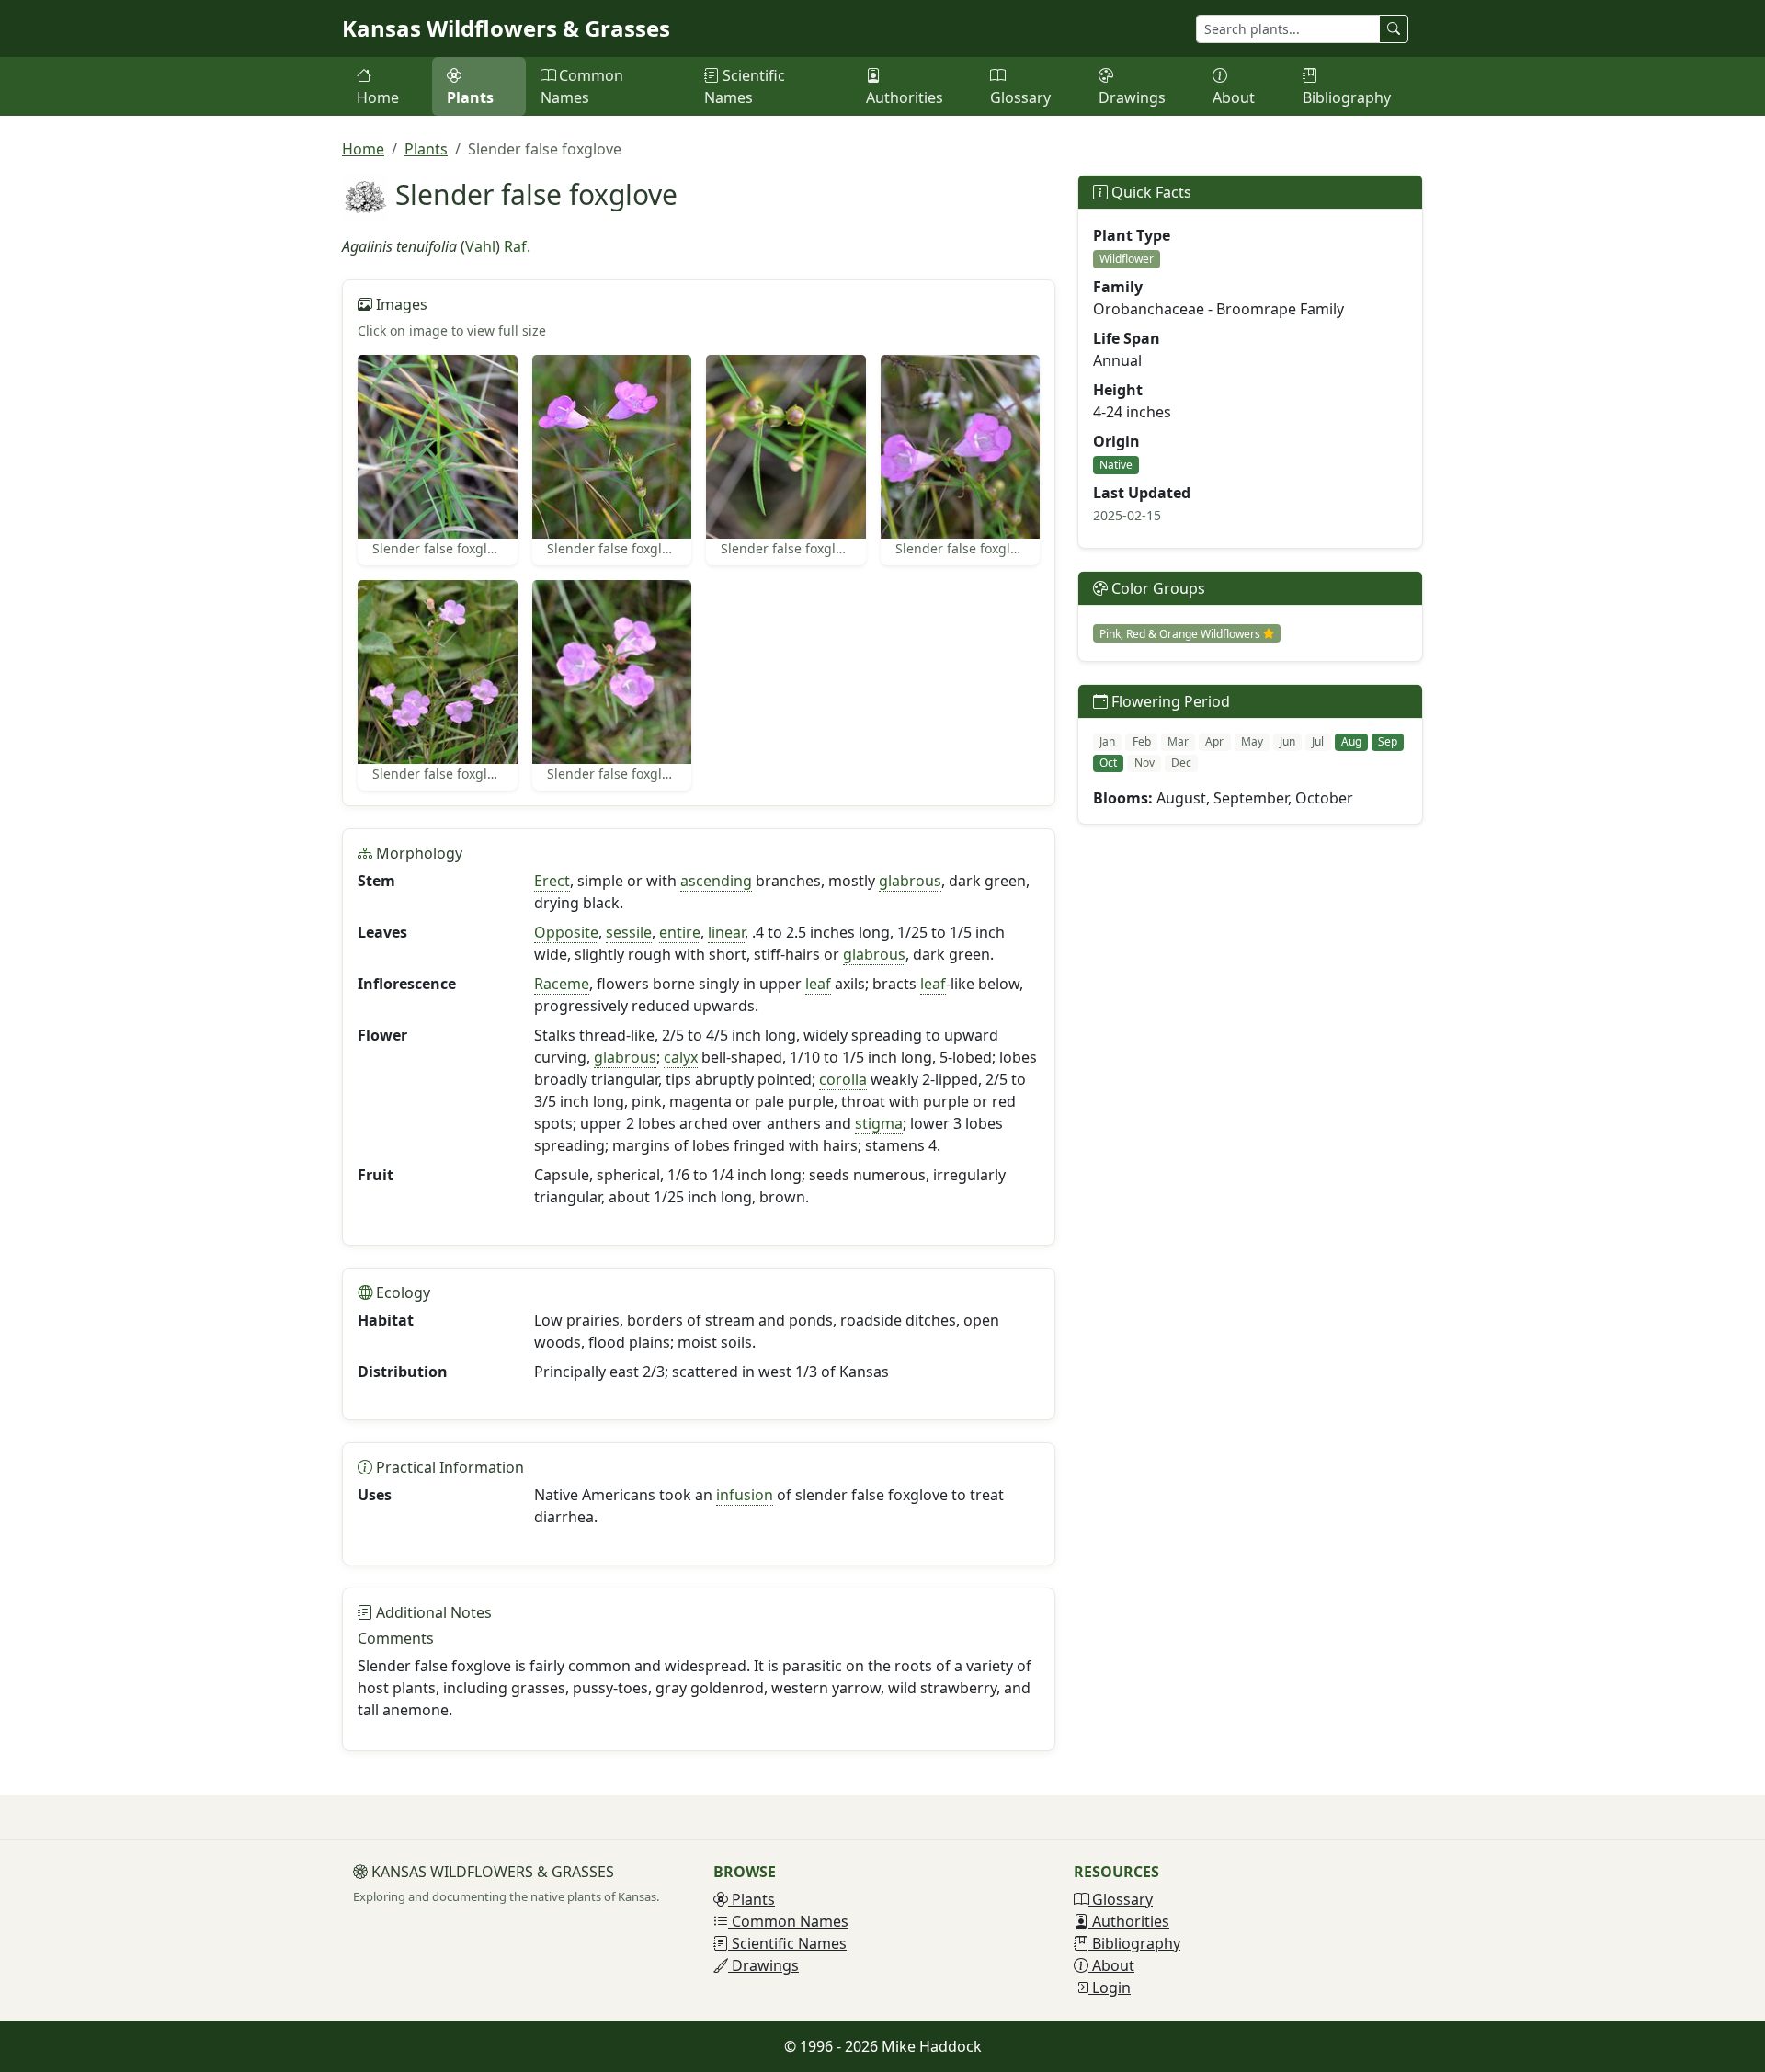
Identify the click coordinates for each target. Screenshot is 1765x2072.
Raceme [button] (562, 984)
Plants (470, 97)
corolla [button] (843, 1079)
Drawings (1132, 97)
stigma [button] (879, 1123)
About (1234, 97)
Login (1110, 1987)
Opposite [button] (566, 932)
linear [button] (726, 932)
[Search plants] (1394, 29)
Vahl (480, 246)
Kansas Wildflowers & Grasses (506, 28)
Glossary (1020, 97)
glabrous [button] (910, 881)
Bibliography (1347, 97)
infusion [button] (745, 1495)
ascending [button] (716, 881)
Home (378, 97)
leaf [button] (818, 984)
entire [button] (680, 932)
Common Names (582, 86)
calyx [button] (681, 1057)
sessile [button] (629, 932)
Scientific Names (745, 86)
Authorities (905, 97)
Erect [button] (552, 881)
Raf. (517, 246)
